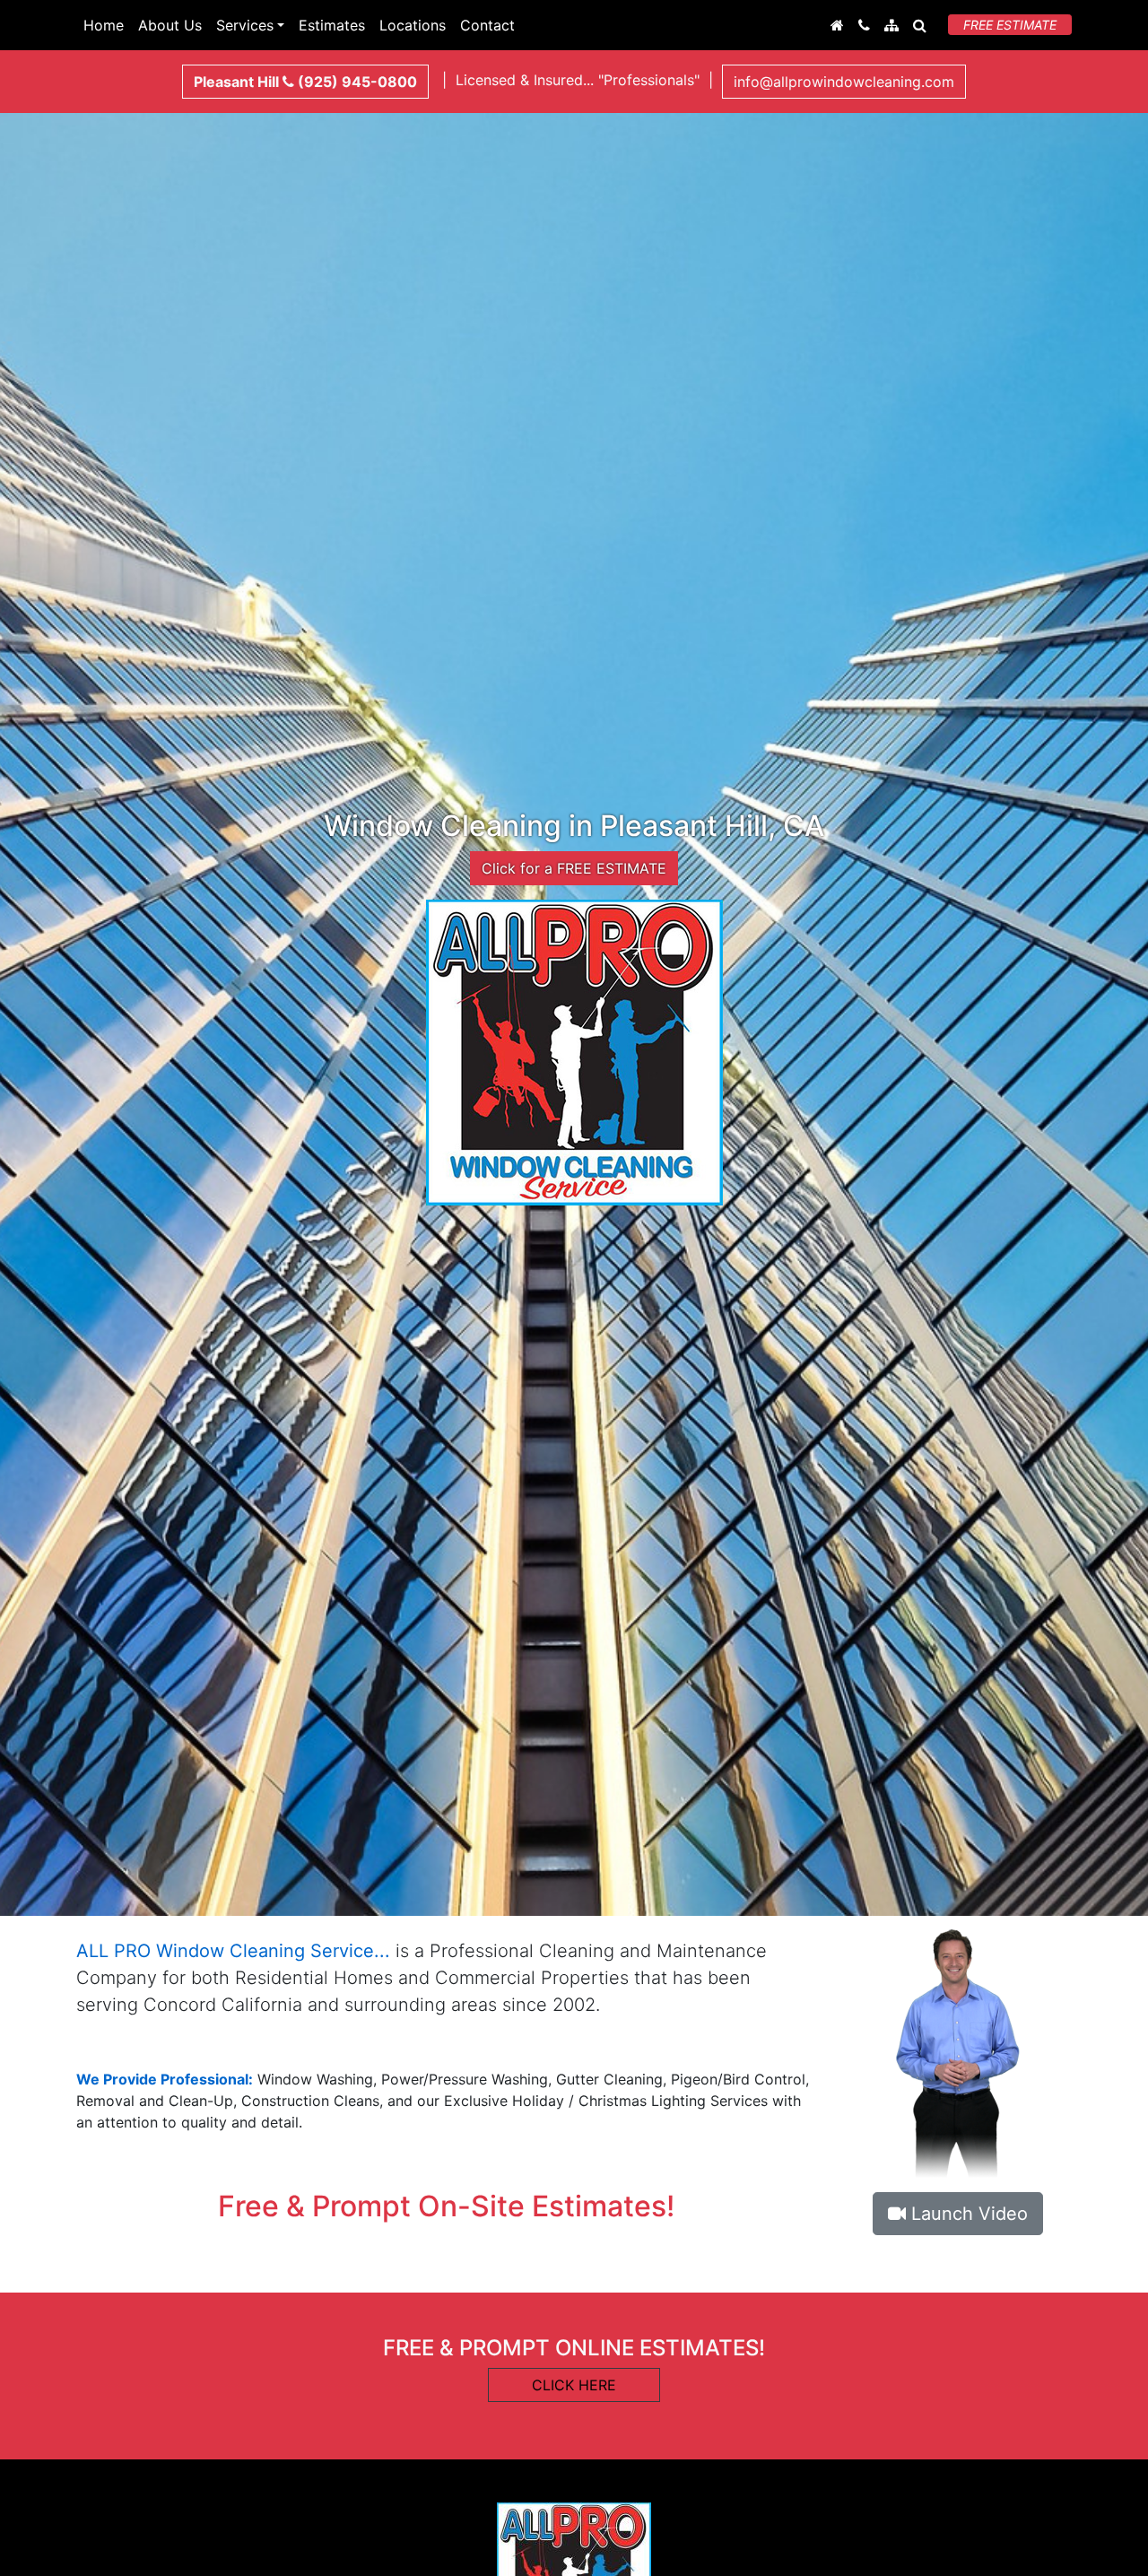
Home (104, 25)
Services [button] (245, 25)
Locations (413, 25)
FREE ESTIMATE (1010, 25)
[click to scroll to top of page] (1122, 2552)
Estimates (332, 25)
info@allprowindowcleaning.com (844, 82)
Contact (487, 25)
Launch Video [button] (967, 2214)
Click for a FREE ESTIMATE (574, 868)
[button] (920, 25)
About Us (170, 25)
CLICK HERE (574, 2385)
